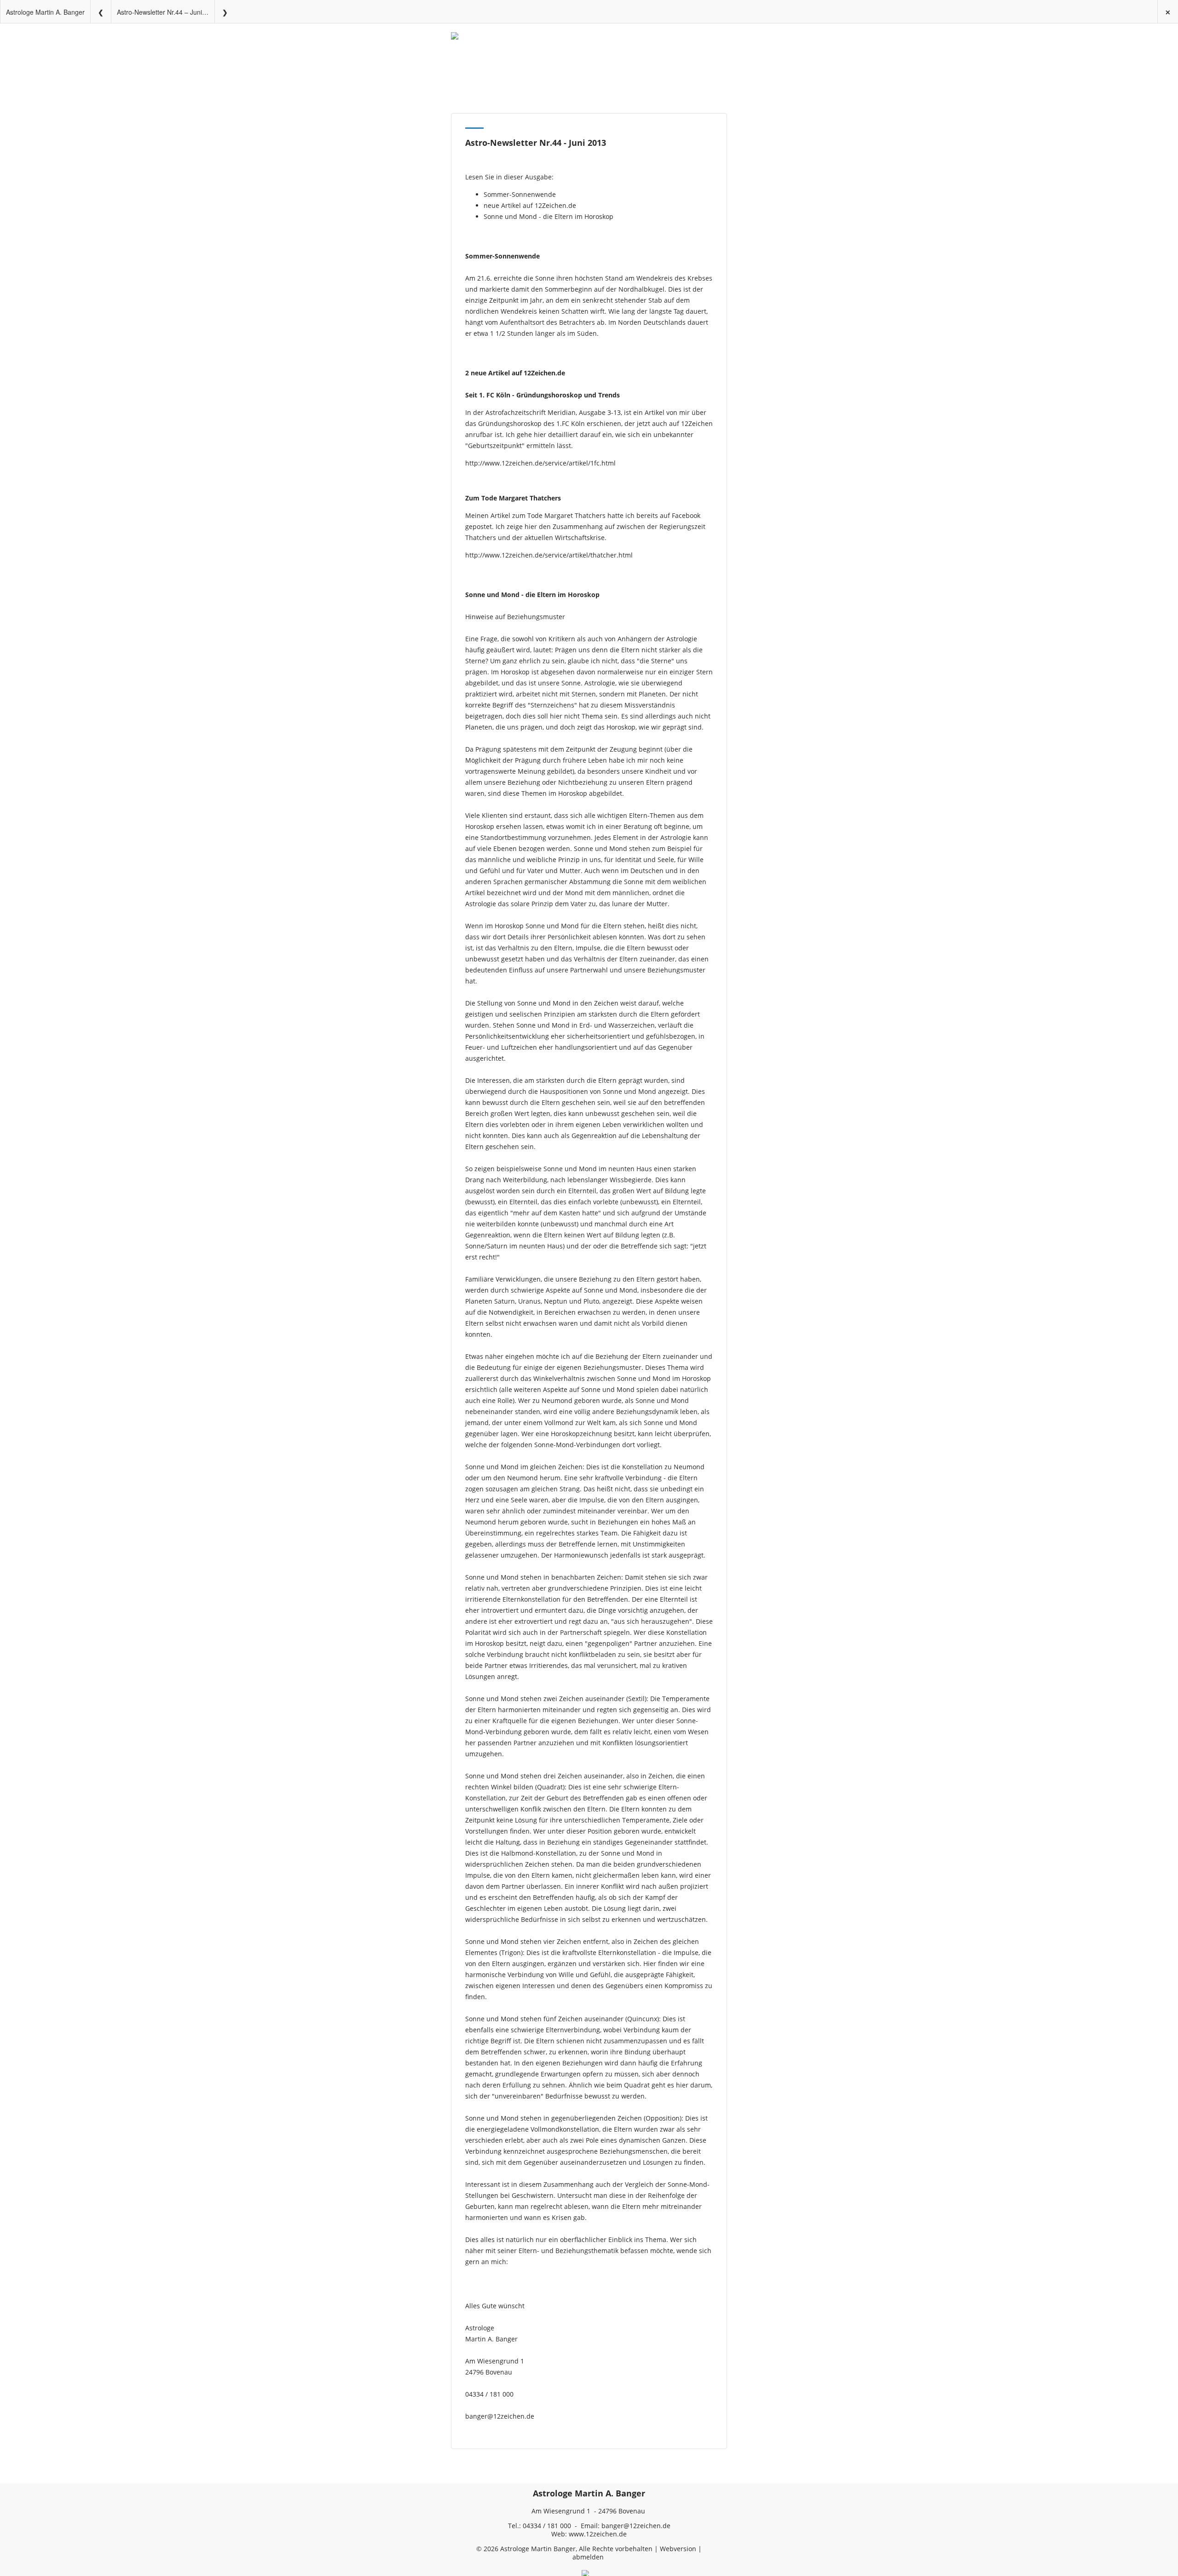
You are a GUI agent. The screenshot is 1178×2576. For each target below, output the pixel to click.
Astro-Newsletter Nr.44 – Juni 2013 (166, 12)
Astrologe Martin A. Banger (45, 12)
